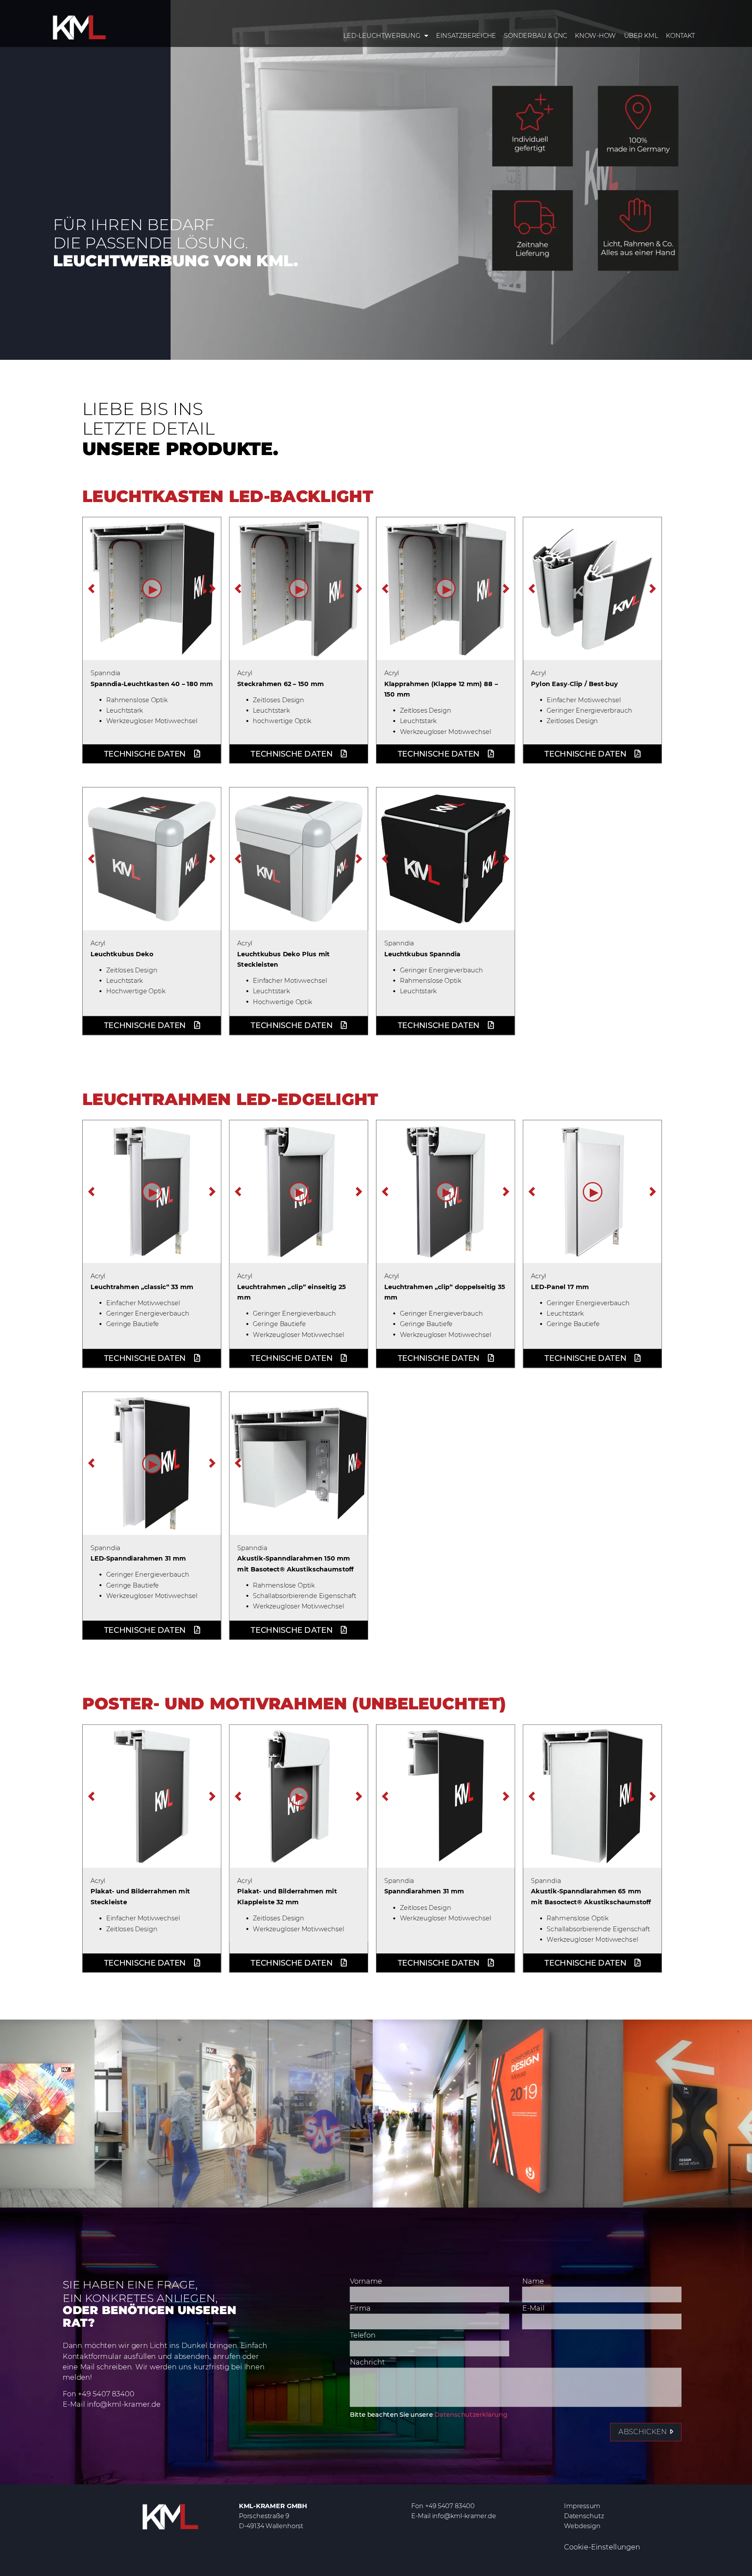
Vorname (366, 2281)
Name (533, 2281)
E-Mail (533, 2309)
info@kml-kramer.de (464, 2516)
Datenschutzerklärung (471, 2414)
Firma (360, 2309)
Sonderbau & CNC (535, 36)
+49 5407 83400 (106, 2394)
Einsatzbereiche (466, 36)
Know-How (596, 36)
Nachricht (367, 2363)
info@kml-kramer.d (122, 2405)
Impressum (582, 2506)
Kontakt (681, 36)
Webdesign (582, 2526)
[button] (152, 589)
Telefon (363, 2336)
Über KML (641, 36)
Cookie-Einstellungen (602, 2547)
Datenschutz (584, 2516)
